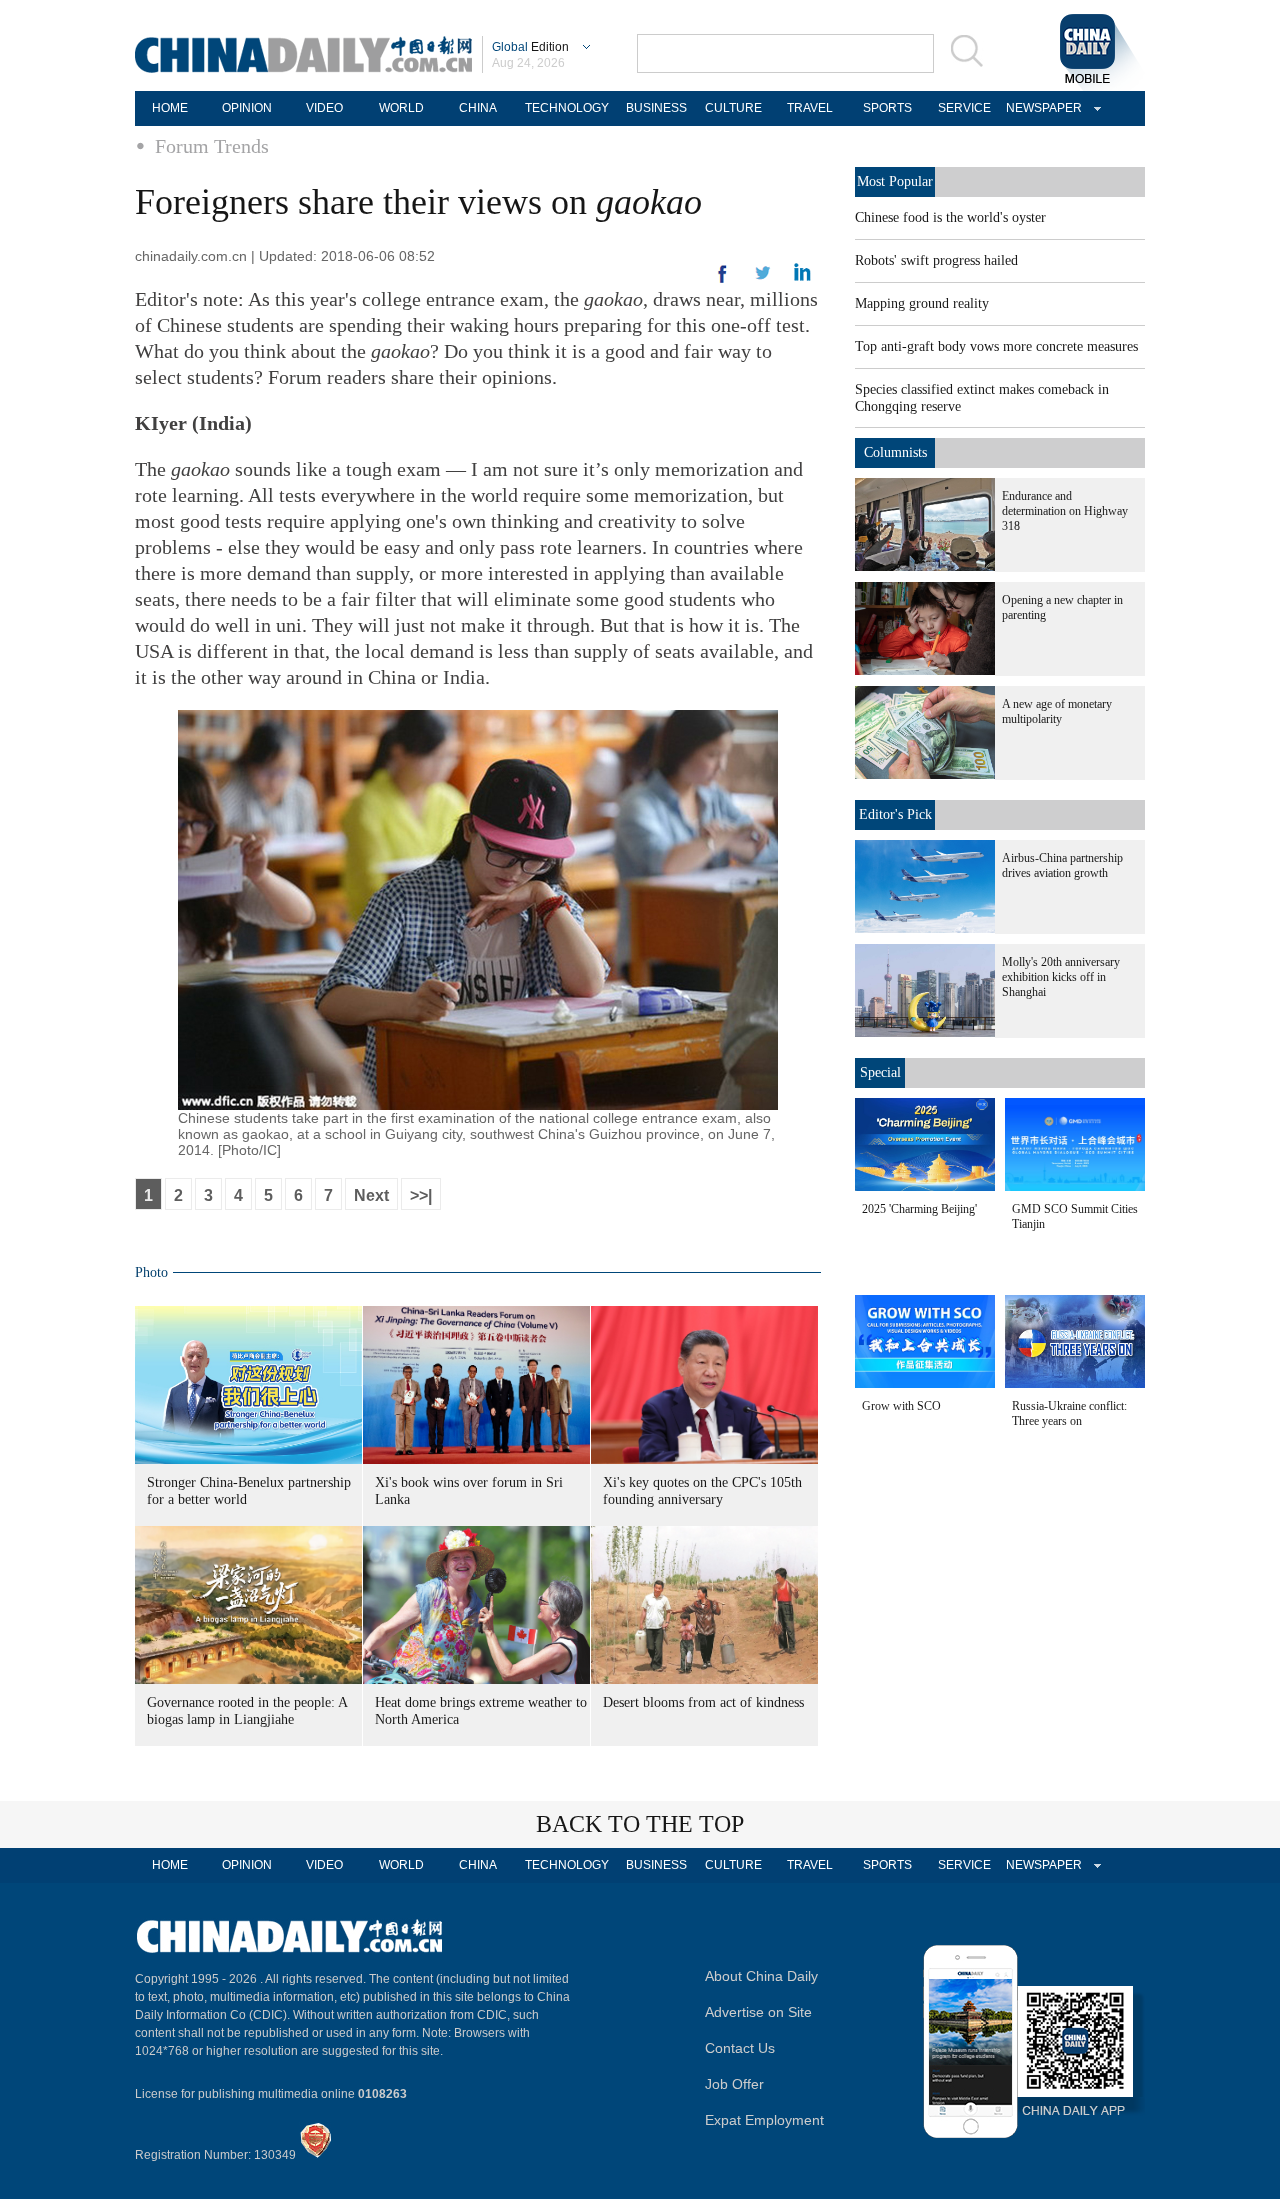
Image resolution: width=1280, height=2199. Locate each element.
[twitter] (802, 277)
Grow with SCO (901, 1406)
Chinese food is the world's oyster (950, 217)
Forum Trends (212, 146)
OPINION (247, 108)
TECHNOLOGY (567, 108)
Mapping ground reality (922, 303)
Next (371, 1195)
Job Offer (734, 2084)
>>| (421, 1195)
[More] (723, 282)
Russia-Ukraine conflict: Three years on (1069, 1413)
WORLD (401, 108)
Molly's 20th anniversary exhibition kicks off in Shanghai (1061, 977)
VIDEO (324, 108)
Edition (530, 47)
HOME (170, 108)
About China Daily (761, 1976)
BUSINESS (656, 108)
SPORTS (887, 108)
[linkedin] (763, 279)
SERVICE (964, 108)
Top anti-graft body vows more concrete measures (996, 346)
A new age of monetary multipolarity (1057, 711)
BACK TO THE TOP (640, 1824)
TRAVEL (810, 108)
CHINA (478, 108)
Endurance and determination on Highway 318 (1065, 511)
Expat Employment (764, 2120)
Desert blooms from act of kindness (703, 1702)
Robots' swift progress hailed (936, 260)
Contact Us (740, 2048)
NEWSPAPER (1041, 108)
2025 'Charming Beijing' (919, 1209)
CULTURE (733, 108)
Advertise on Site (758, 2012)
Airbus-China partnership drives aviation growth (1062, 865)
